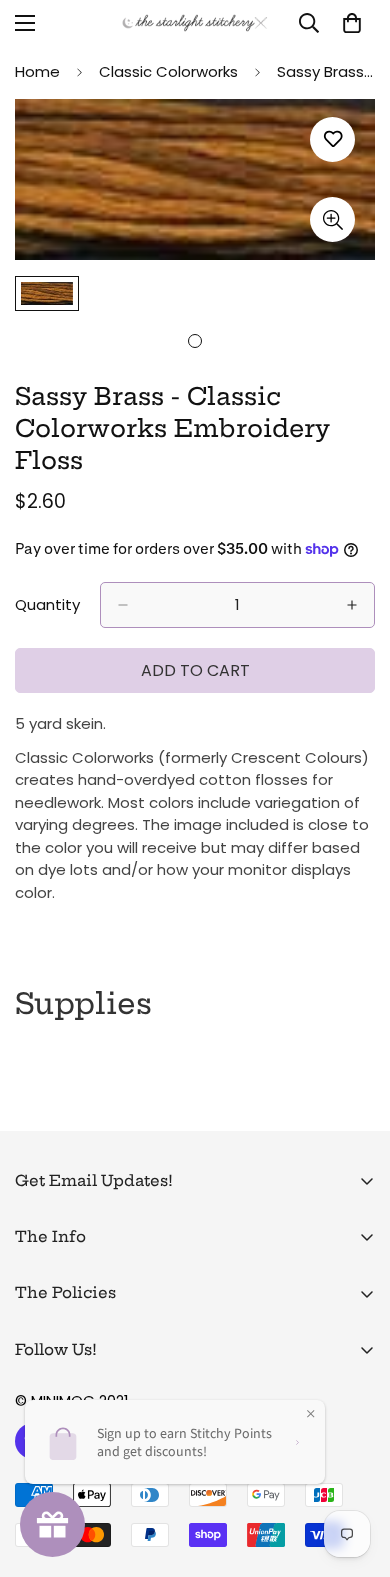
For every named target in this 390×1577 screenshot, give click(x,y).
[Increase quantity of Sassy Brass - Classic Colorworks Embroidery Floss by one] (352, 605)
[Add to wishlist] (332, 139)
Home (37, 71)
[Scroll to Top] (354, 1471)
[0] (352, 23)
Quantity (47, 604)
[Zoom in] (332, 219)
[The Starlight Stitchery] (195, 23)
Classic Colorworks (168, 71)
